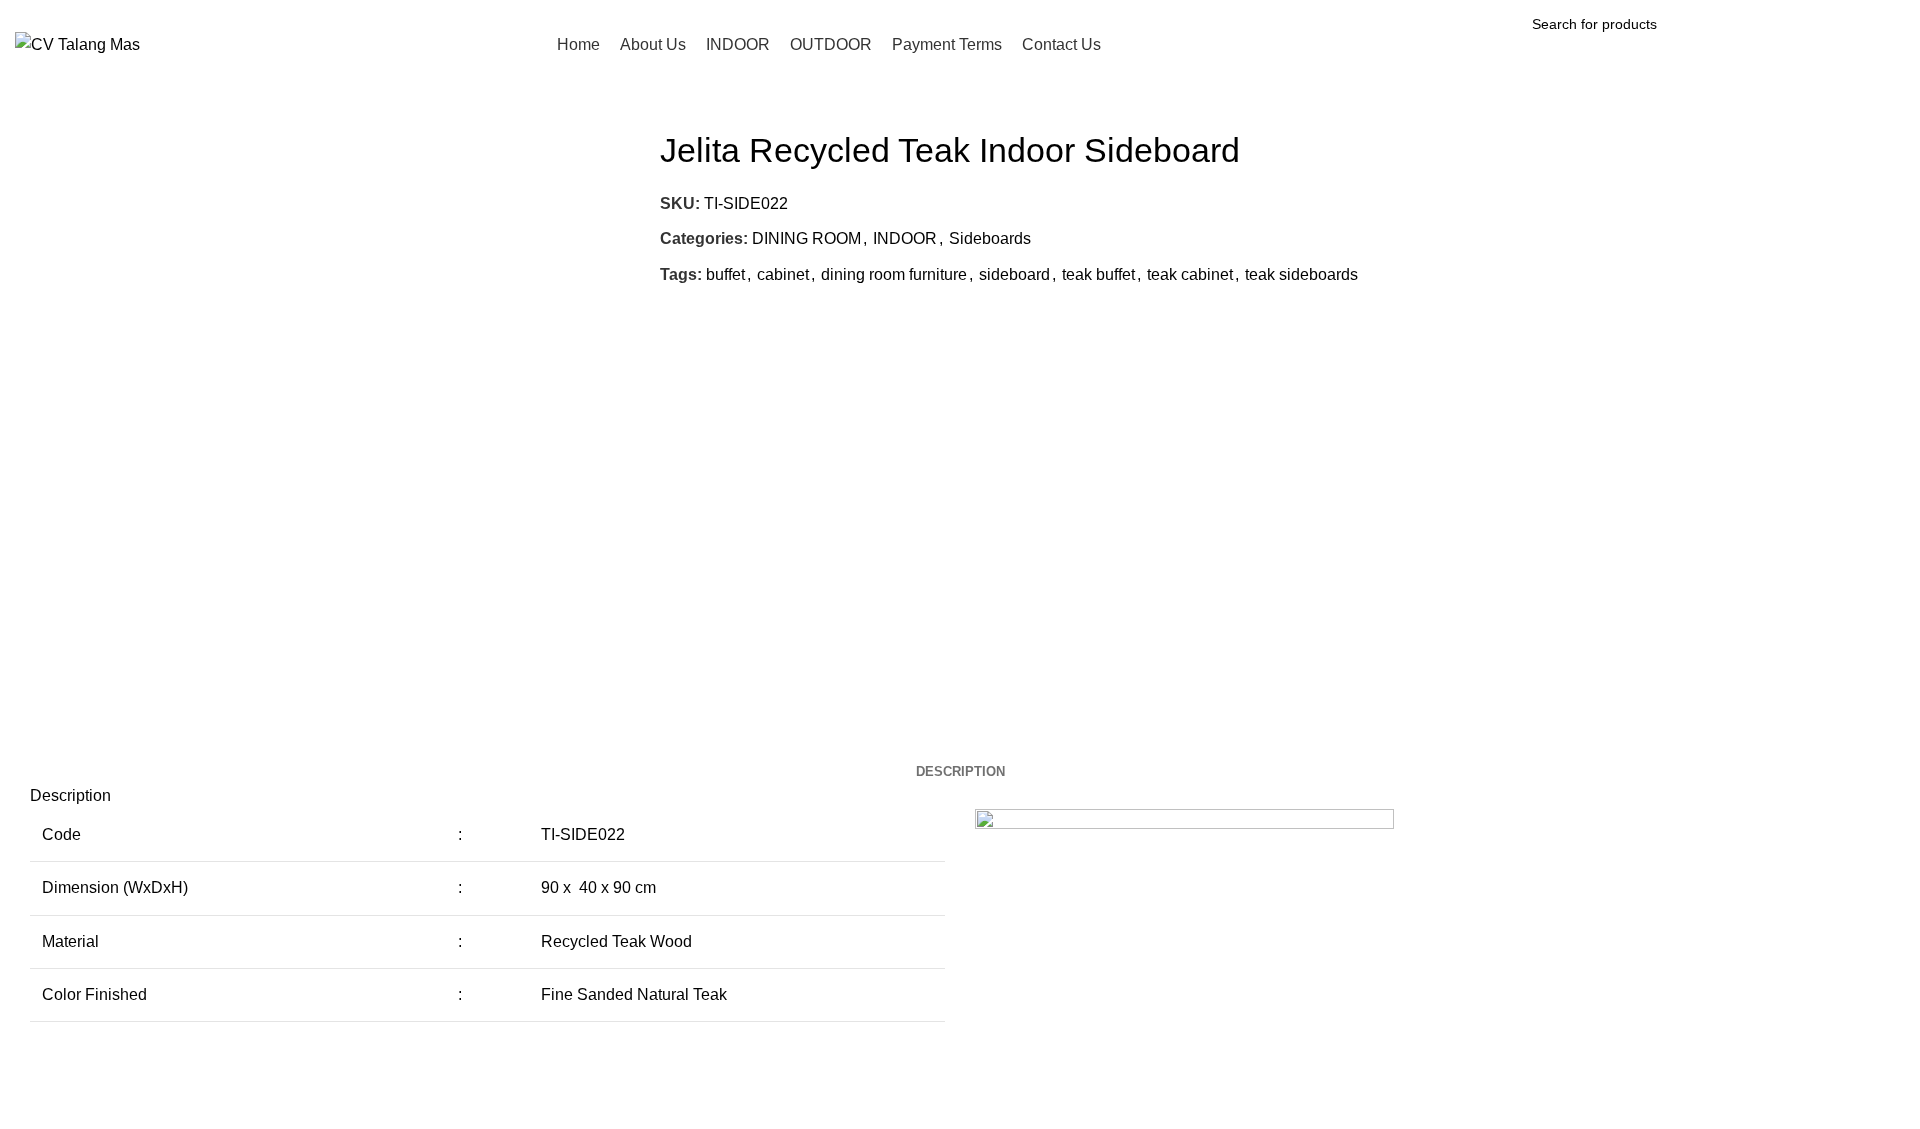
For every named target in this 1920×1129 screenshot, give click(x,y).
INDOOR (905, 238)
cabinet (783, 274)
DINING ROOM (806, 238)
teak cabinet (1190, 274)
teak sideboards (1301, 274)
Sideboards (990, 238)
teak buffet (1098, 274)
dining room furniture (894, 274)
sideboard (1014, 274)
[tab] (960, 772)
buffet (725, 274)
